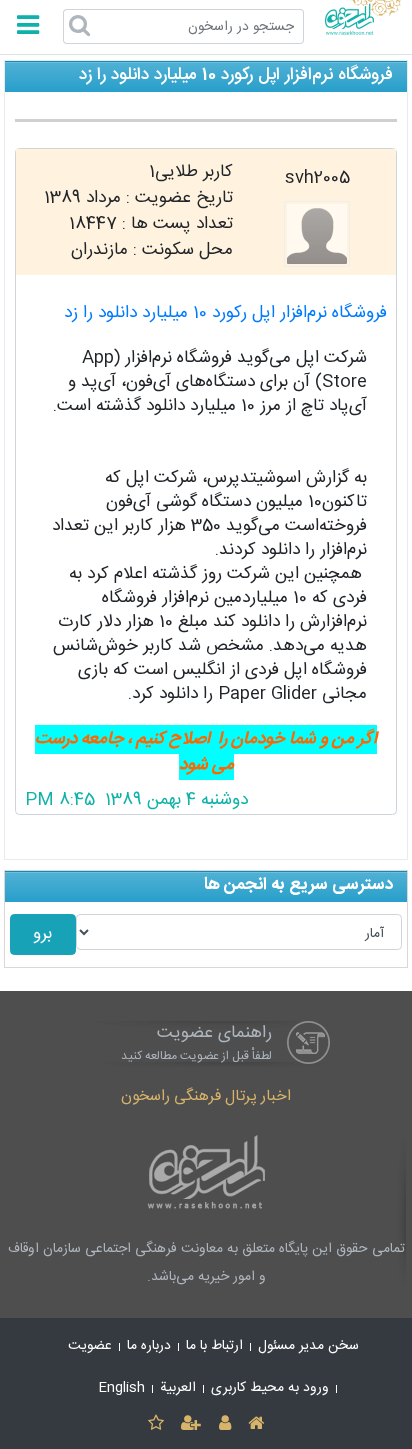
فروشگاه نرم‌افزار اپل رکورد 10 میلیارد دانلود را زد (225, 313)
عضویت (90, 1346)
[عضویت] (191, 1424)
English (122, 1388)
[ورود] (224, 1424)
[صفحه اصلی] (255, 1424)
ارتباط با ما (214, 1346)
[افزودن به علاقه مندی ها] (155, 1424)
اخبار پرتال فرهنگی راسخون (206, 1096)
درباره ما (149, 1346)
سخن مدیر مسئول (308, 1346)
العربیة (178, 1388)
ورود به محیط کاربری (270, 1388)
